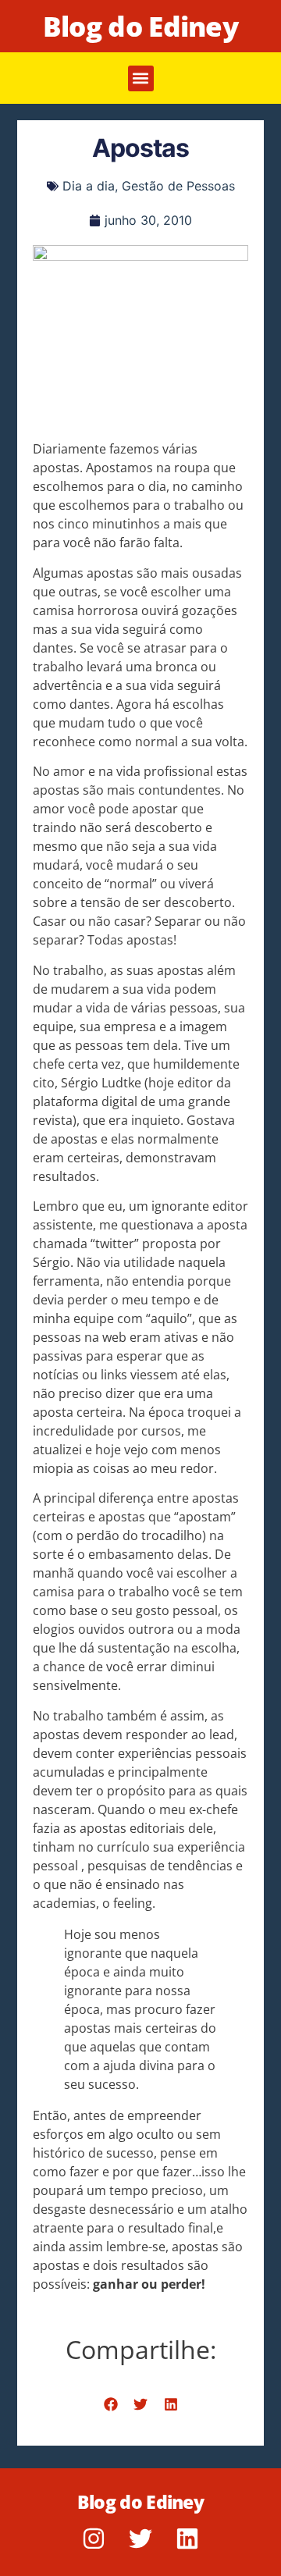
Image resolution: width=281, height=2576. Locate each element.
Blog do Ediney (140, 26)
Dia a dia (89, 186)
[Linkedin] (187, 2539)
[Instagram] (94, 2539)
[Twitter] (140, 2539)
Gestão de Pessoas (178, 186)
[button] (141, 78)
